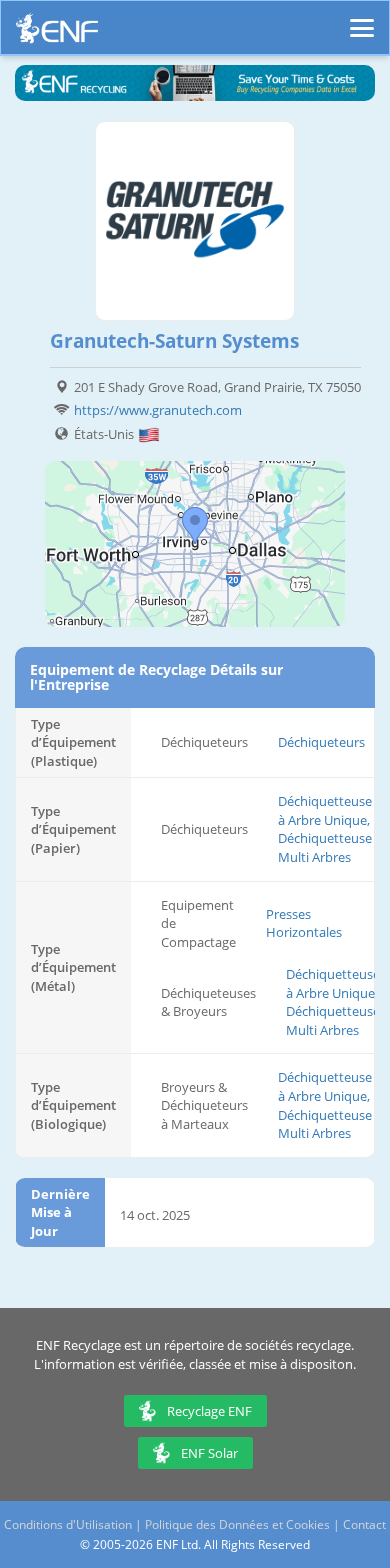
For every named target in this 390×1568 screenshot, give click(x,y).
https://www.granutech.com (158, 410)
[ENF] (57, 33)
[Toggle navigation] (362, 19)
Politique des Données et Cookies (237, 1524)
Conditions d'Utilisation (68, 1524)
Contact (364, 1524)
